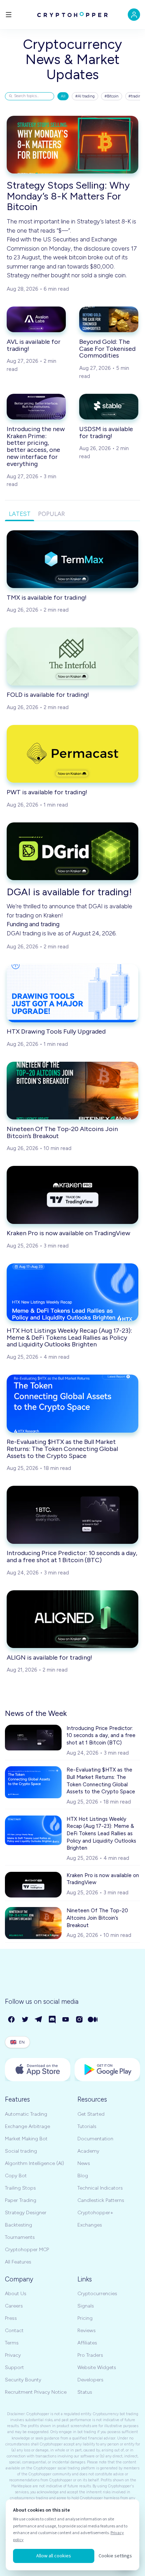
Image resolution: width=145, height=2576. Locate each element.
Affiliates (87, 2343)
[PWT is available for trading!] (72, 754)
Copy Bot (16, 2176)
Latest (20, 514)
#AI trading (85, 96)
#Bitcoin (112, 96)
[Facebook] (12, 2020)
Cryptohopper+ (95, 2213)
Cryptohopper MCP (27, 2250)
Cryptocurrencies (97, 2294)
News (84, 2163)
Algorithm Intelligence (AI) (34, 2163)
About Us (16, 2294)
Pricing (85, 2318)
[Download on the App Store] (38, 2070)
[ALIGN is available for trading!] (72, 1619)
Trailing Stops (20, 2188)
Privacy (13, 2355)
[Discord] (53, 2020)
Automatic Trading (26, 2114)
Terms (12, 2343)
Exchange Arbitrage (27, 2126)
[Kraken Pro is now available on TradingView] (72, 1195)
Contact (14, 2331)
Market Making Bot (26, 2139)
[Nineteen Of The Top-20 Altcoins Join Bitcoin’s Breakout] (72, 1091)
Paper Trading (21, 2200)
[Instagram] (80, 2020)
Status (85, 2392)
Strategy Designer (26, 2213)
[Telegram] (39, 2020)
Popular (51, 514)
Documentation (95, 2139)
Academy (88, 2151)
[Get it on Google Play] (107, 2070)
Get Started (91, 2114)
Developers (90, 2380)
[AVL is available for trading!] (36, 320)
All (63, 96)
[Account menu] (134, 15)
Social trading (21, 2151)
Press (11, 2318)
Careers (14, 2306)
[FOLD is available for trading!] (72, 656)
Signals (86, 2306)
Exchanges (90, 2225)
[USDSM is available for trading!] (109, 407)
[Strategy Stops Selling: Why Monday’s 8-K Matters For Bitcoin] (72, 145)
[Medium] (93, 2020)
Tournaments (20, 2237)
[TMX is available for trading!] (72, 559)
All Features (18, 2262)
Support (14, 2367)
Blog (83, 2176)
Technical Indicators (100, 2188)
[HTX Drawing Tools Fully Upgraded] (72, 993)
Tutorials (87, 2126)
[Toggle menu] (9, 15)
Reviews (87, 2331)
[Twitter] (26, 2020)
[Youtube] (66, 2020)
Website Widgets (97, 2367)
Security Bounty (23, 2380)
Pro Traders (90, 2355)
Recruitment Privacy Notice (36, 2392)
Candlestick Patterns (101, 2200)
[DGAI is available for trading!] (72, 851)
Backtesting (18, 2225)
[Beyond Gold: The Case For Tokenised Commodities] (109, 320)
